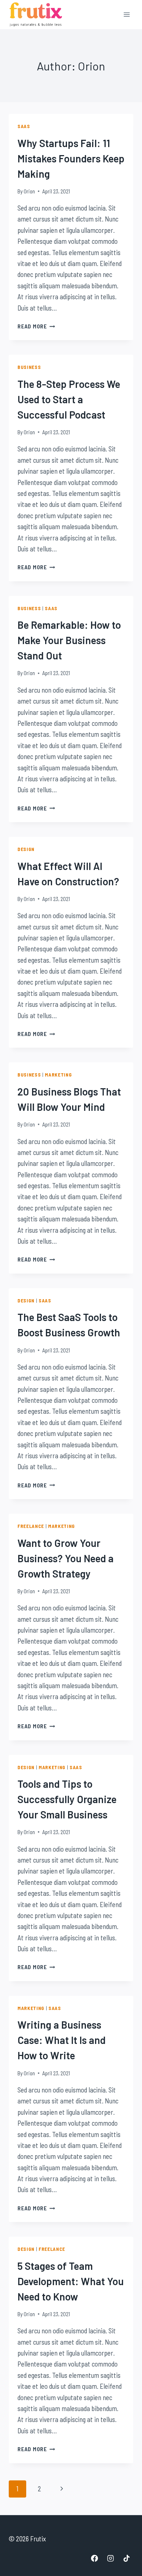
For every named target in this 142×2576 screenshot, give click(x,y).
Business (29, 367)
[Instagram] (110, 2558)
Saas (24, 126)
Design (26, 849)
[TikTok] (126, 2558)
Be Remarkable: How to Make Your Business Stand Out (69, 640)
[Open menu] (127, 14)
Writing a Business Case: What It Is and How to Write (62, 2040)
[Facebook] (95, 2558)
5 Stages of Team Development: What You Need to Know (71, 2281)
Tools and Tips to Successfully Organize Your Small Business (67, 1799)
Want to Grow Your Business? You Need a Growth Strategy (66, 1558)
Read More (36, 326)
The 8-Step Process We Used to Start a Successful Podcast (69, 399)
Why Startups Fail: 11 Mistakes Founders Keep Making (71, 158)
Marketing (58, 1075)
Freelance (31, 1526)
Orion (29, 191)
